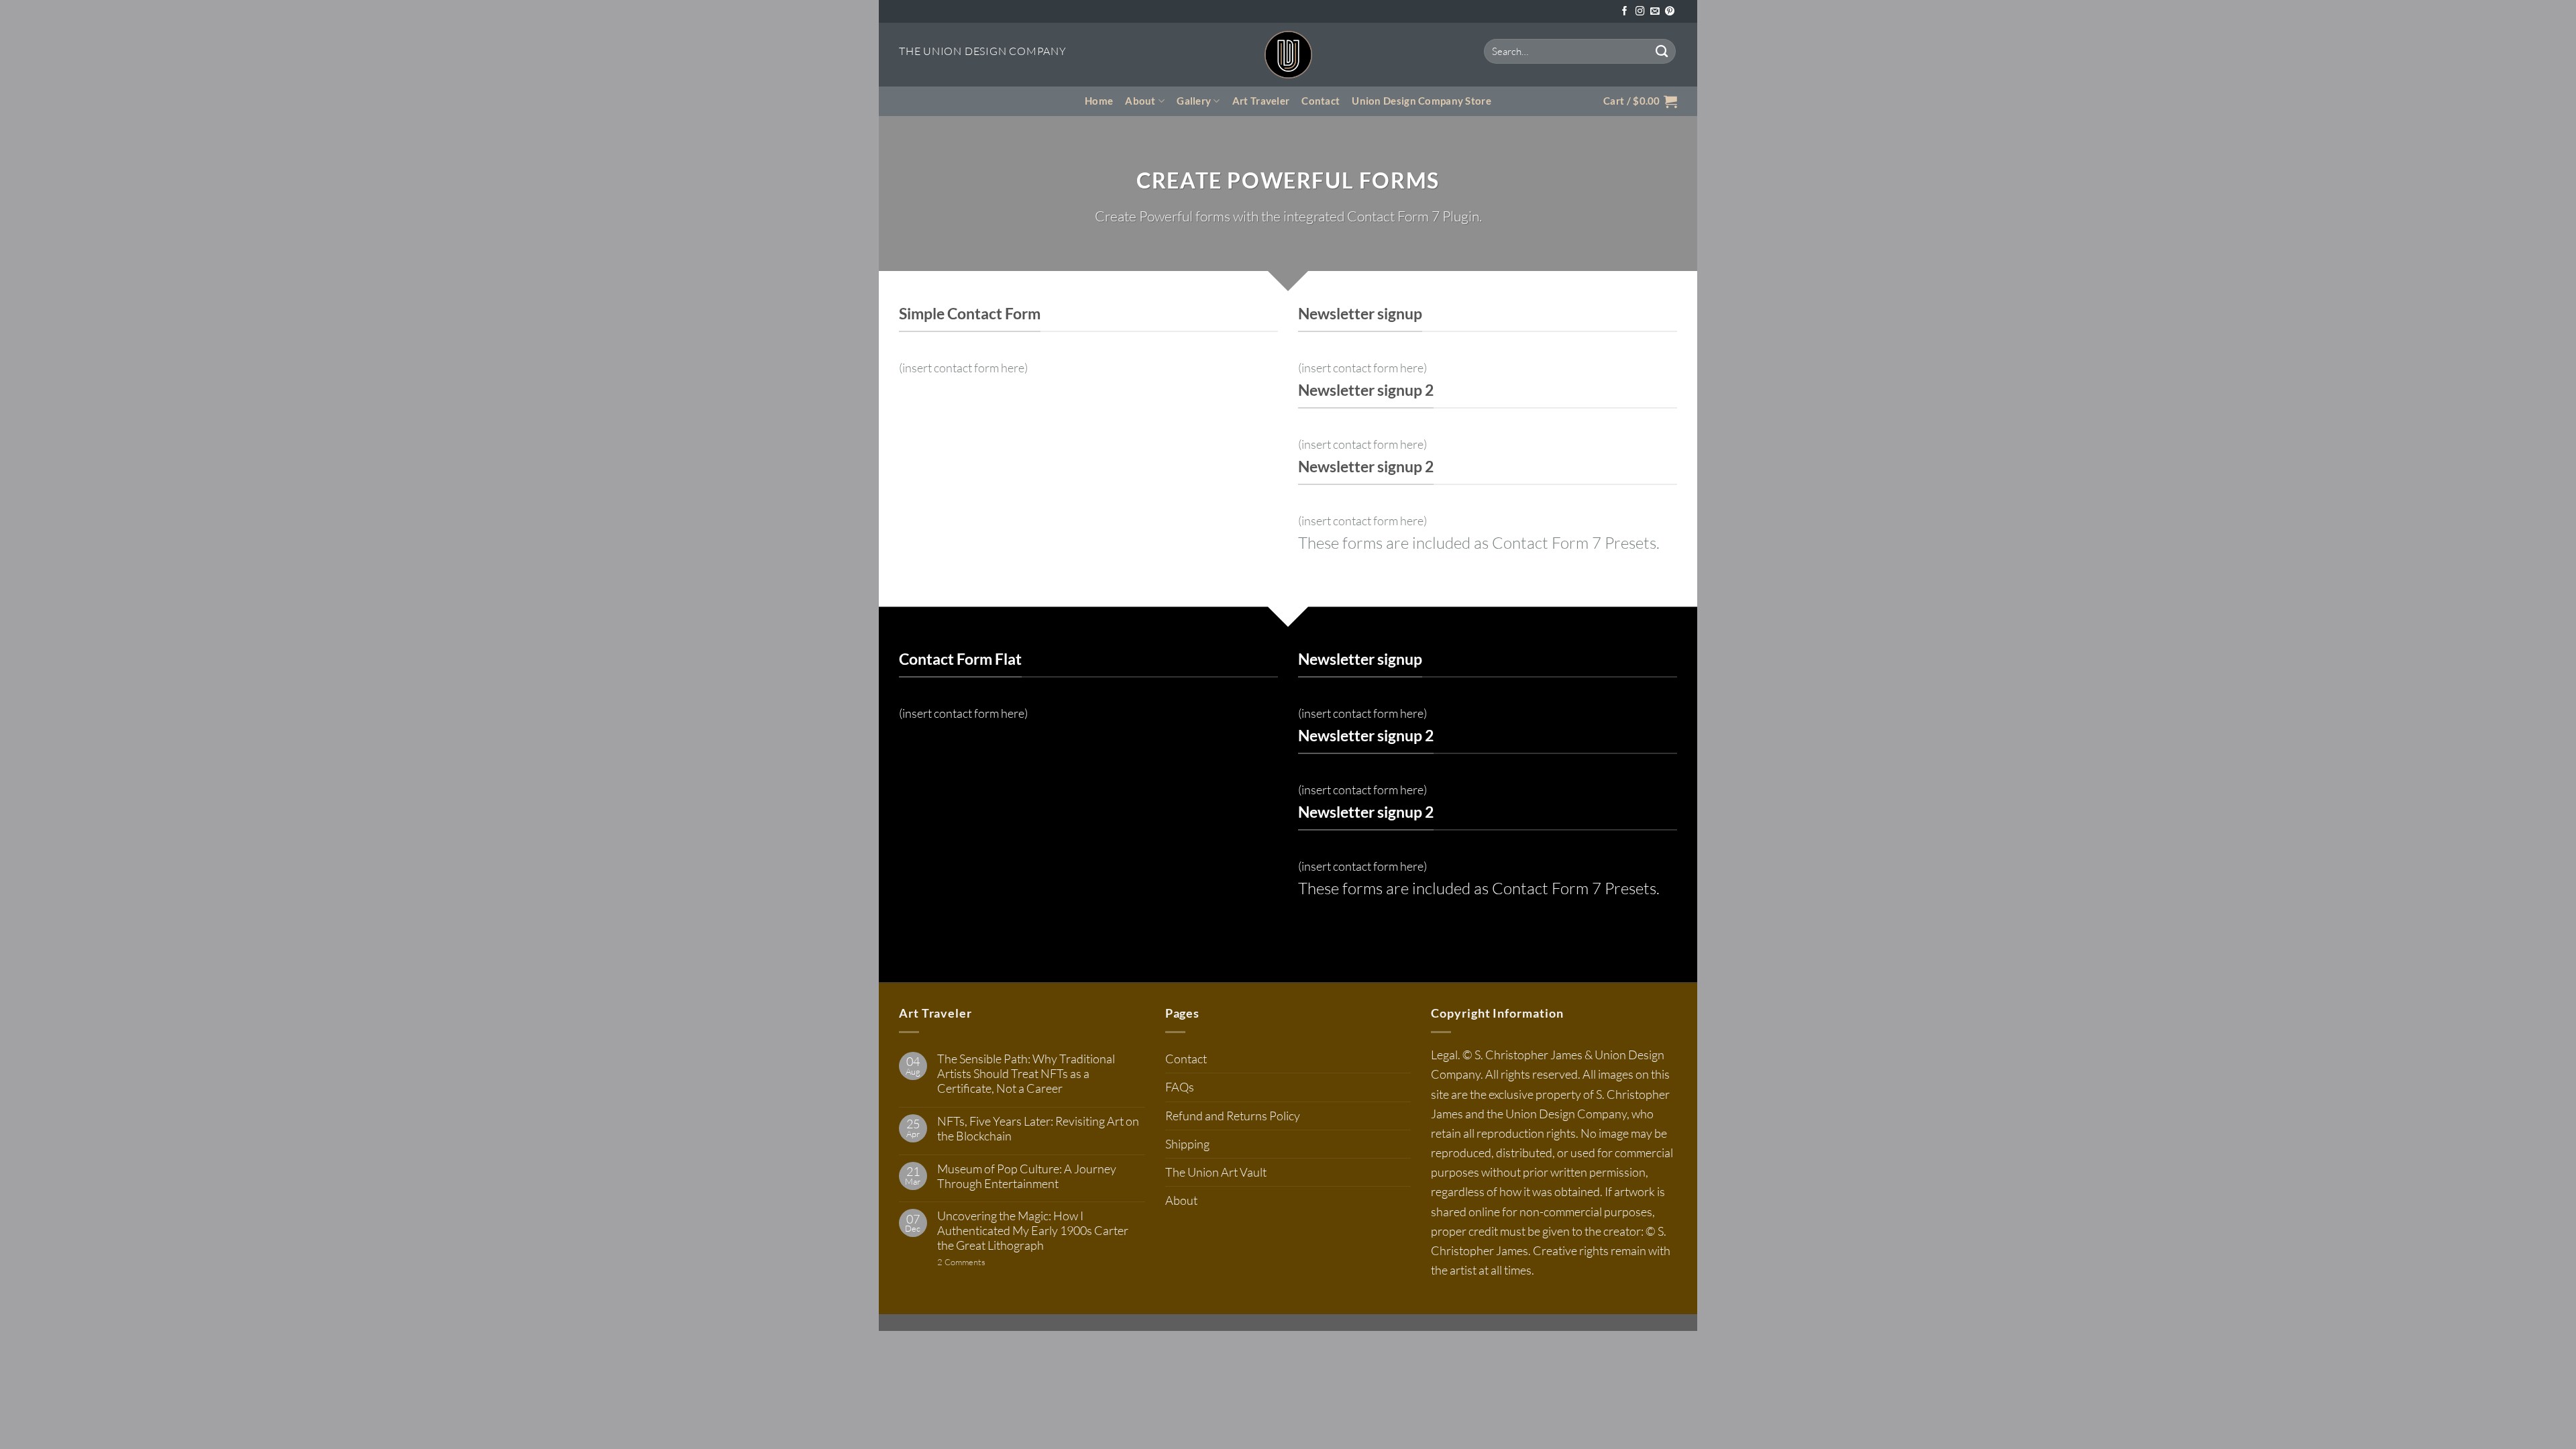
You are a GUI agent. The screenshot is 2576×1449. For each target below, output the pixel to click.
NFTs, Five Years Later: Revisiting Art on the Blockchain (1038, 1129)
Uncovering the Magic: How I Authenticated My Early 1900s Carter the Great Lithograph (1033, 1231)
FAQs (1180, 1087)
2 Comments (988, 1262)
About (1140, 101)
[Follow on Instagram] (1640, 12)
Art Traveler (1261, 101)
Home (1099, 101)
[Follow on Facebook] (1625, 12)
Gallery (1194, 101)
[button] (1640, 101)
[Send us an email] (1655, 12)
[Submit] (1662, 51)
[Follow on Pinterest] (1670, 12)
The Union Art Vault (1216, 1172)
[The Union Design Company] (1288, 55)
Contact (1321, 101)
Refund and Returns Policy (1233, 1116)
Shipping (1187, 1144)
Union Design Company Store (1421, 101)
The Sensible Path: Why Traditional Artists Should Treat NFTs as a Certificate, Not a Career (1026, 1074)
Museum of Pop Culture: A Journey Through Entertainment (1027, 1176)
